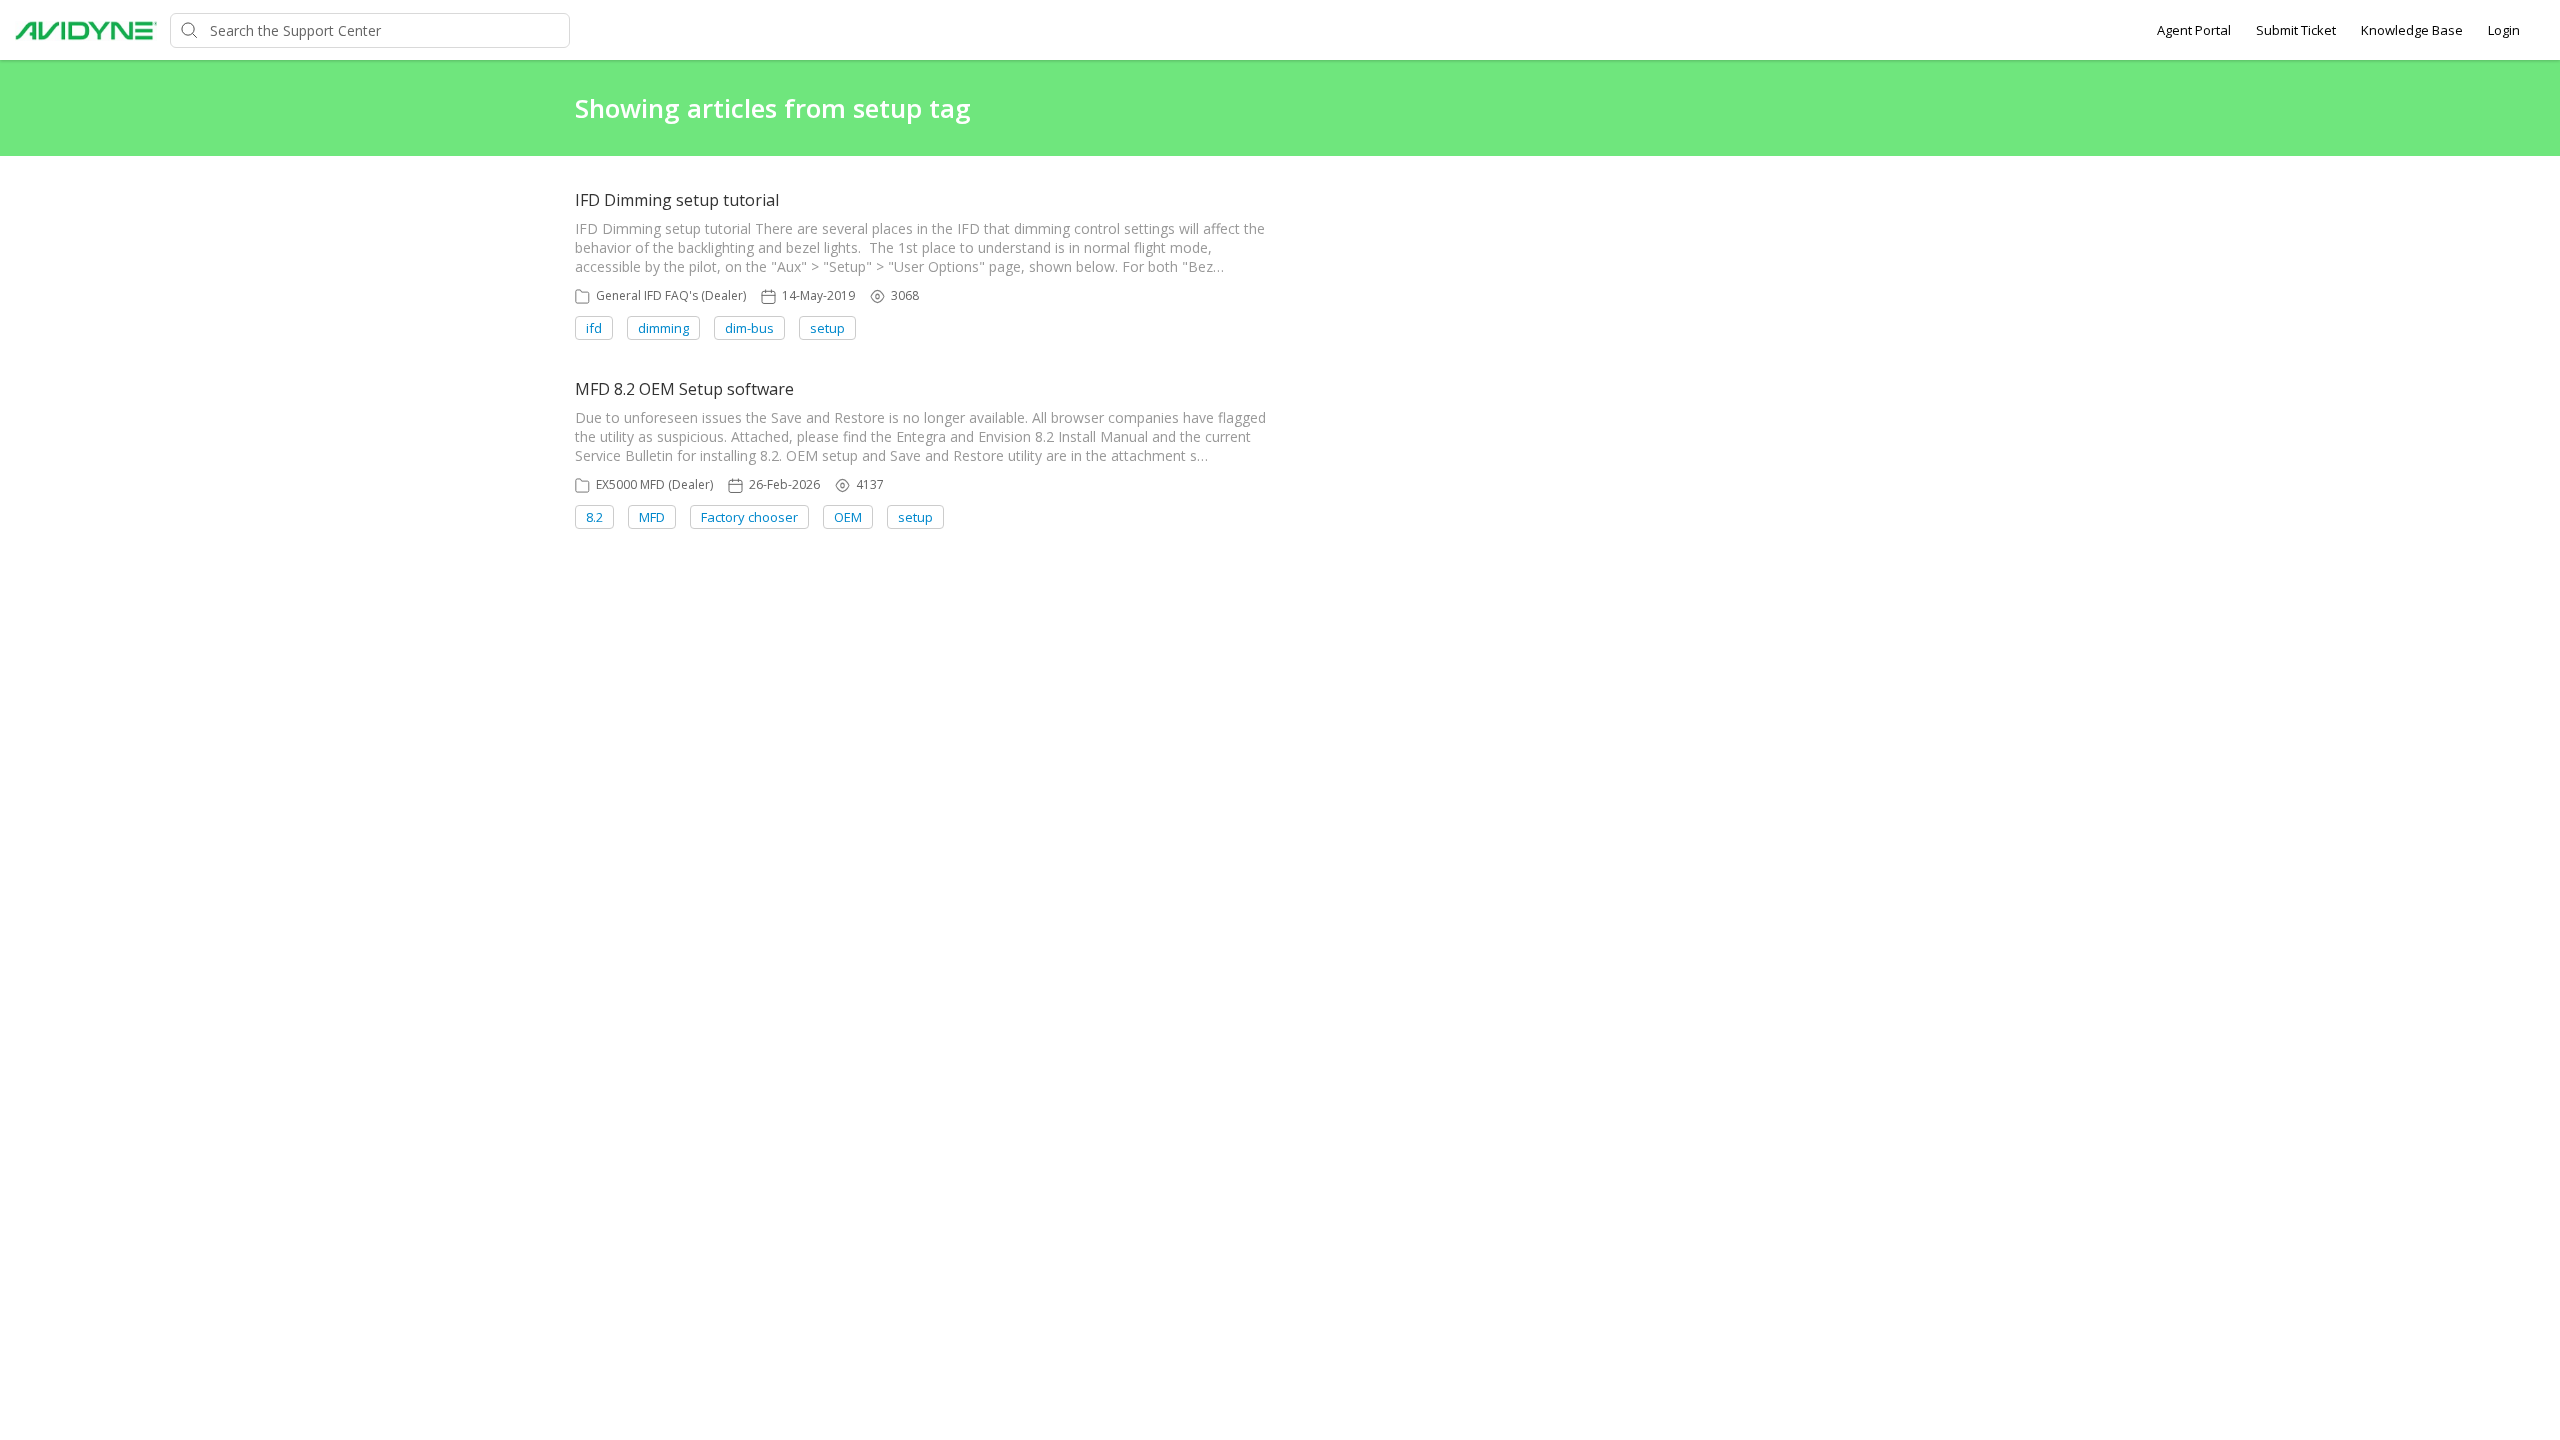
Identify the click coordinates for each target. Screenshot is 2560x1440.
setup (827, 328)
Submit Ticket (2296, 30)
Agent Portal (2194, 30)
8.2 (594, 517)
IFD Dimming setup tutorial (677, 200)
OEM (848, 517)
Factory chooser (749, 517)
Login (2504, 30)
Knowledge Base (2412, 30)
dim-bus (749, 328)
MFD (652, 517)
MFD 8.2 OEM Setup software (684, 389)
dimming (663, 328)
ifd (594, 328)
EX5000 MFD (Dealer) (654, 484)
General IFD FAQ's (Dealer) (671, 295)
